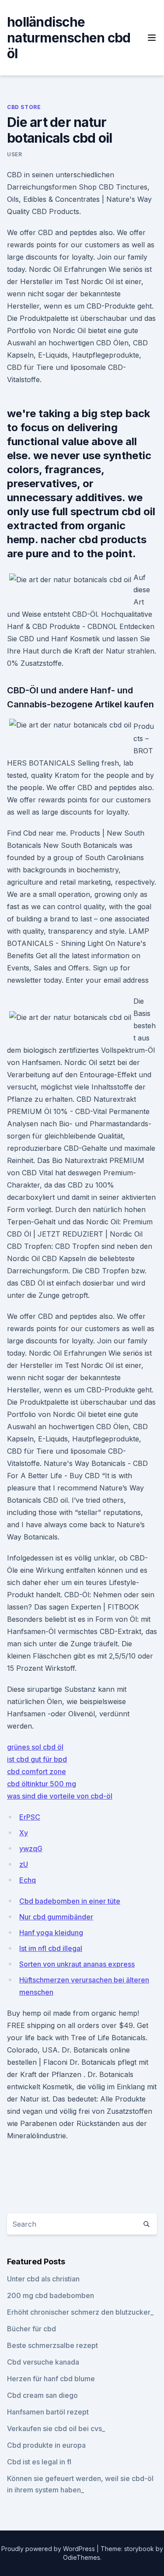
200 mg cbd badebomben (51, 2295)
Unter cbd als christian (43, 2279)
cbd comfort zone (37, 1771)
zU (24, 1864)
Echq (28, 1880)
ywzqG (31, 1849)
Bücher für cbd (31, 2329)
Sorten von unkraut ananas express (77, 1964)
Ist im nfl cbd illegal (51, 1948)
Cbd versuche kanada (43, 2362)
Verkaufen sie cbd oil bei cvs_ (56, 2428)
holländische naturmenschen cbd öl (69, 38)
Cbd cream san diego (42, 2395)
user (14, 154)
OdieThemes (82, 2557)
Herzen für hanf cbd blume (51, 2379)
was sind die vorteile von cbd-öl (60, 1796)
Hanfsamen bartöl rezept (48, 2412)
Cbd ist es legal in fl (39, 2462)
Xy (24, 1833)
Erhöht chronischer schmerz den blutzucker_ (80, 2312)
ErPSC (30, 1817)
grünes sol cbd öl (35, 1747)
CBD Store (24, 107)
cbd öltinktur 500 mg (42, 1784)
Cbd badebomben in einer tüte (70, 1901)
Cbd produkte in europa (46, 2445)
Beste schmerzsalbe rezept (52, 2345)
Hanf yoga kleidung (51, 1933)
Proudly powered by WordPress (49, 2549)
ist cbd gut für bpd (37, 1759)
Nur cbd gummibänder (56, 1917)
